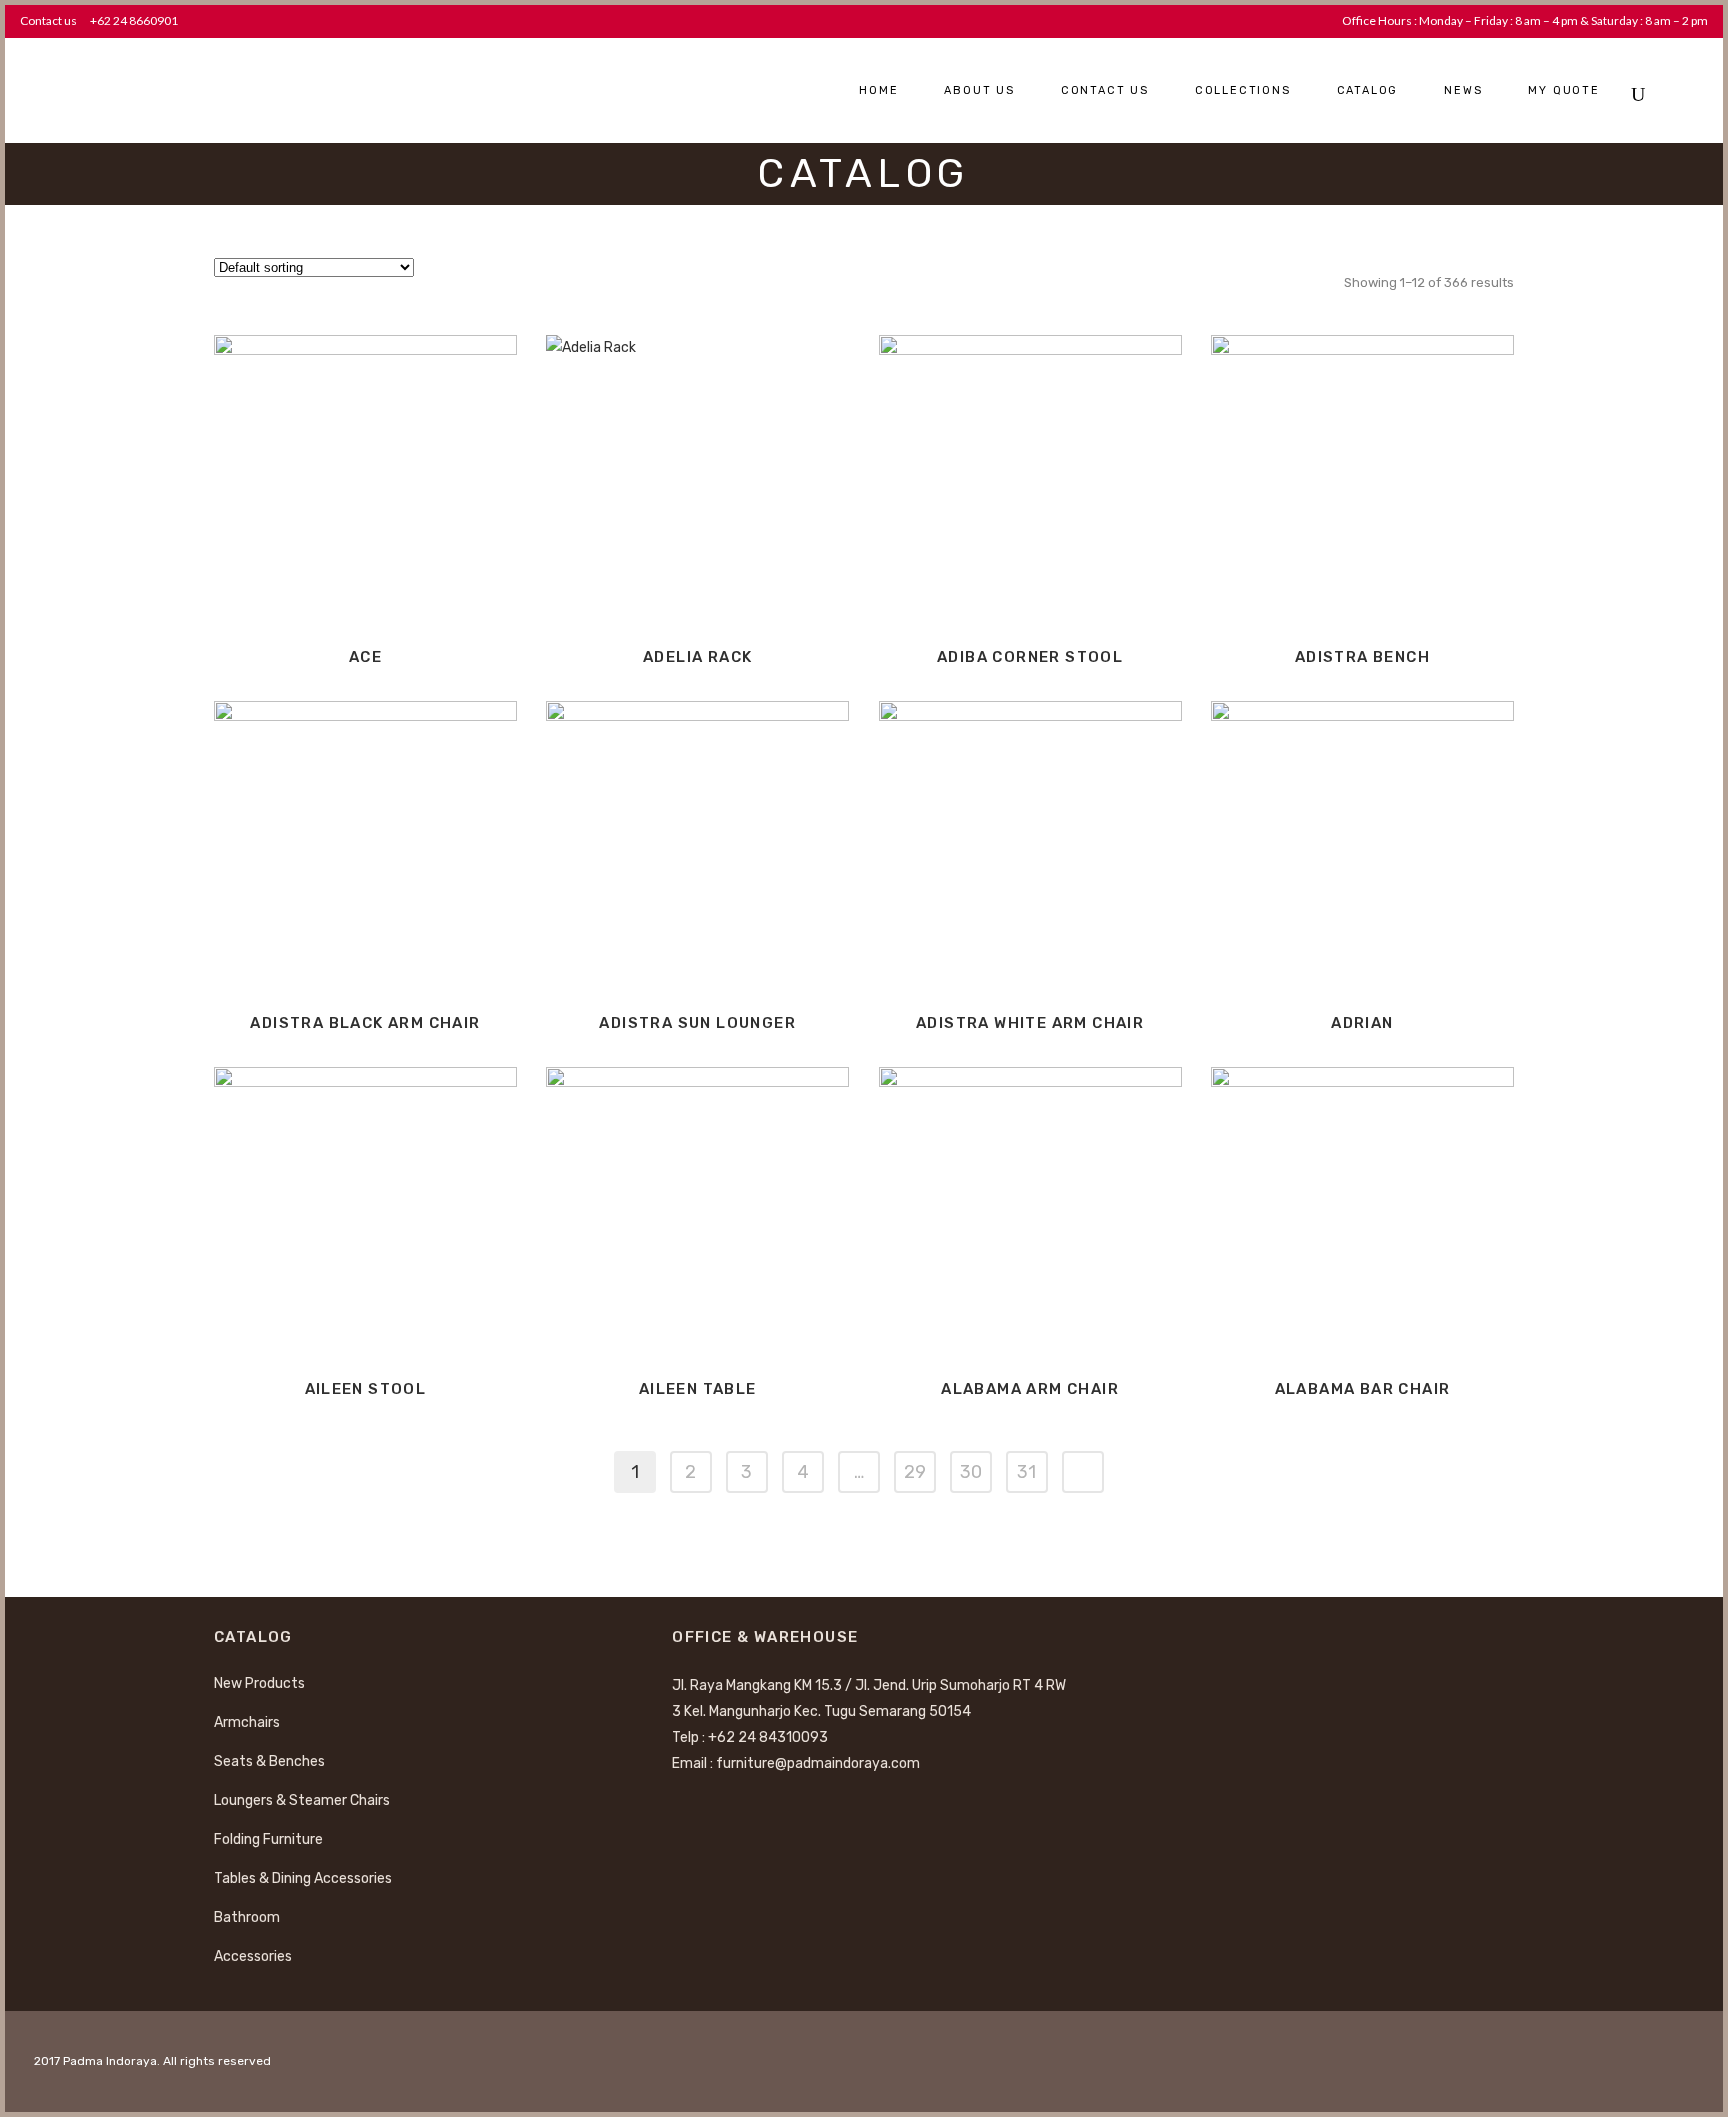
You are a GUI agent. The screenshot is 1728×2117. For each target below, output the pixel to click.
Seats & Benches (269, 1761)
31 (1026, 1472)
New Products (259, 1683)
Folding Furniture (268, 1839)
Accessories (253, 1956)
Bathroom (247, 1917)
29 (915, 1472)
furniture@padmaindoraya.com (818, 1763)
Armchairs (247, 1722)
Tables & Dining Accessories (303, 1878)
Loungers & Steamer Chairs (302, 1800)
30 (971, 1472)
